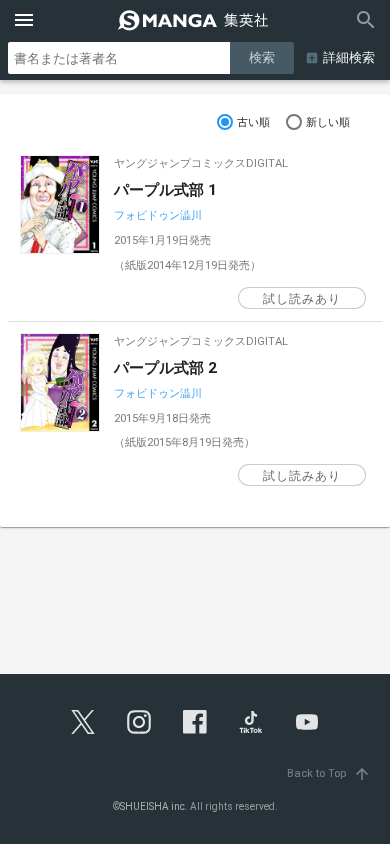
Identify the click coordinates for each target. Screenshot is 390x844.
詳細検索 (349, 57)
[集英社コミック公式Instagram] (139, 722)
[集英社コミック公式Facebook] (195, 722)
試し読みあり (302, 299)
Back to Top (329, 773)
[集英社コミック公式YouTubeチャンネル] (307, 722)
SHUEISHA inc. (154, 806)
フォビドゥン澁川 (158, 215)
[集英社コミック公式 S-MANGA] (195, 20)
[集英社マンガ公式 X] (83, 722)
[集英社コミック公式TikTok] (251, 722)
